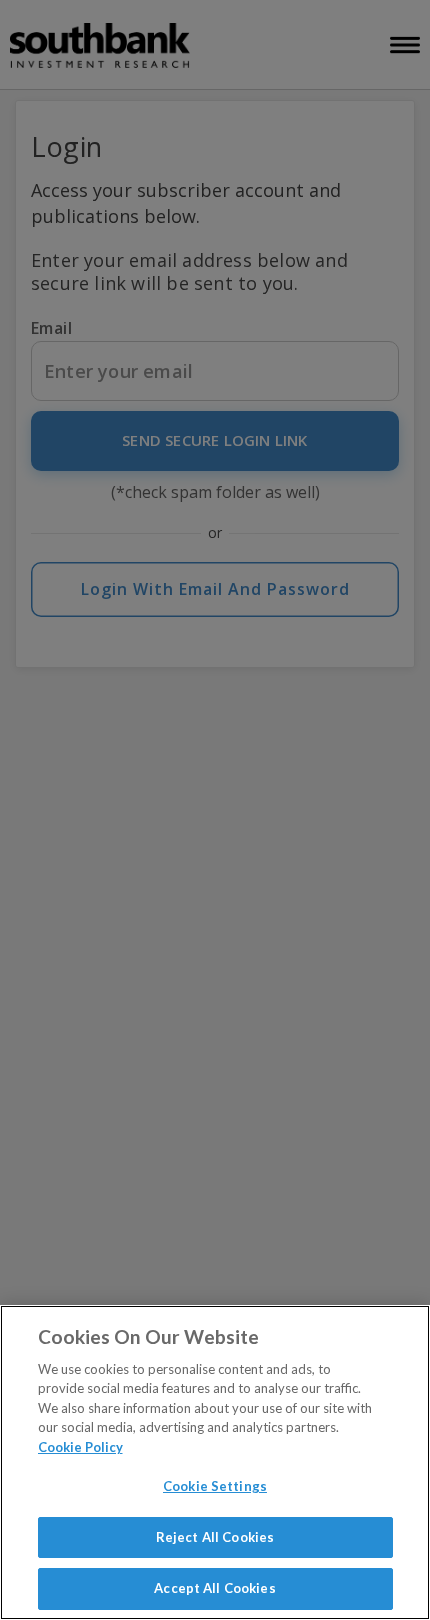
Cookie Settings (215, 1486)
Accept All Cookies (214, 1588)
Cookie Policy (80, 1447)
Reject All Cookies (215, 1537)
